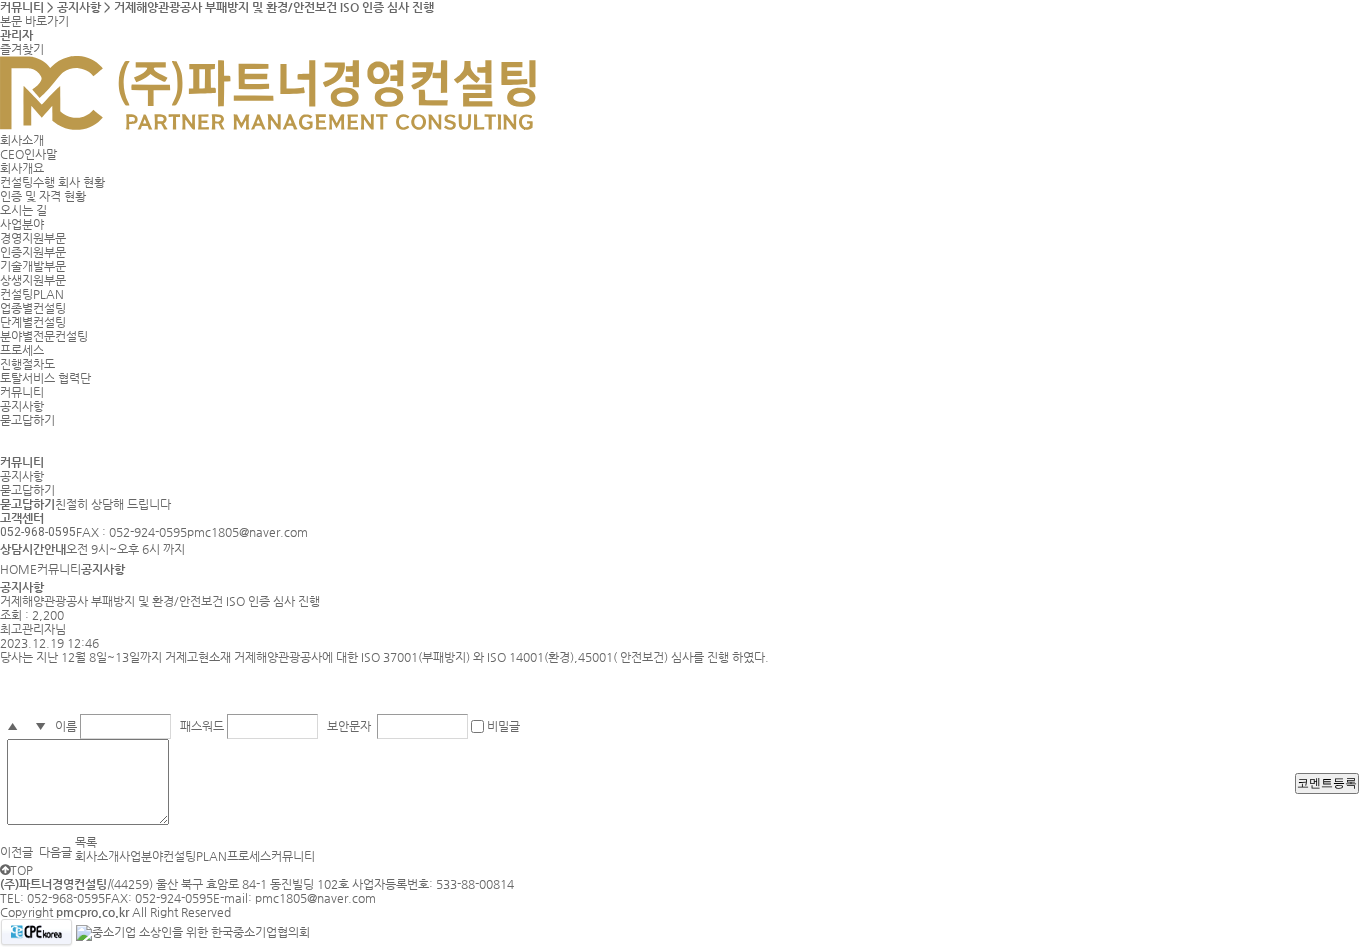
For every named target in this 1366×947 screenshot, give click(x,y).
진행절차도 (27, 364)
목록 (86, 842)
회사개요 (22, 168)
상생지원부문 (33, 280)
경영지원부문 (33, 238)
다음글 (55, 852)
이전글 (16, 852)
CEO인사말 (28, 154)
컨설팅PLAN (32, 294)
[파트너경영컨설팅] (268, 126)
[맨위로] (5, 870)
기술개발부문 (33, 266)
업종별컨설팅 (33, 308)
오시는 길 (23, 210)
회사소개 (22, 140)
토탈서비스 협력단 (45, 378)
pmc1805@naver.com (315, 898)
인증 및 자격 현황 (43, 196)
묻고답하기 (27, 420)
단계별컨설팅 (33, 322)
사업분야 (22, 224)
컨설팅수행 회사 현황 (52, 182)
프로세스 (22, 350)
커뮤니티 (22, 392)
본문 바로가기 (34, 21)
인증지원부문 (33, 252)
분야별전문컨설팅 (44, 336)
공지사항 (22, 406)
